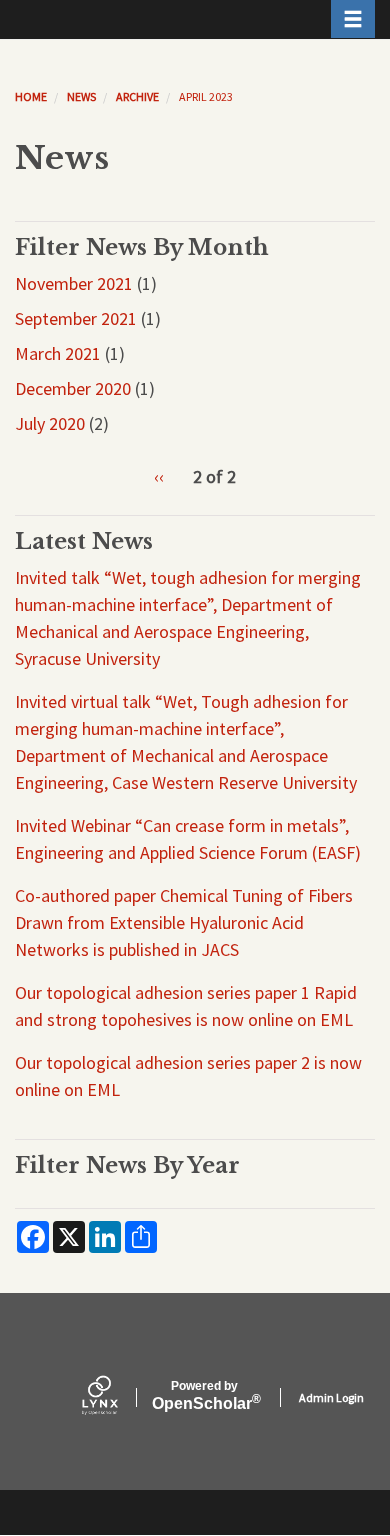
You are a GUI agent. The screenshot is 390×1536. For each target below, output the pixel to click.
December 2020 (73, 388)
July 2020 (50, 423)
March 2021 (58, 353)
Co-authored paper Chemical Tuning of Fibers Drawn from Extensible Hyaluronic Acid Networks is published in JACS (184, 922)
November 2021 (74, 283)
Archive (137, 96)
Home (31, 96)
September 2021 (76, 318)
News (81, 96)
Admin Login (331, 1397)
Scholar (204, 1396)
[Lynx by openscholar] (117, 1397)
